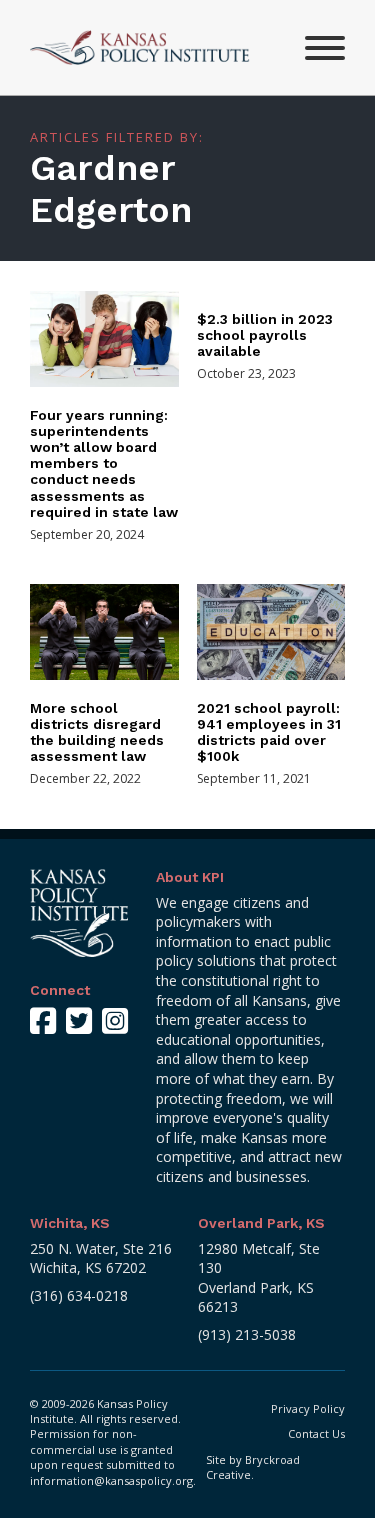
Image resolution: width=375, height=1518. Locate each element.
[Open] (325, 48)
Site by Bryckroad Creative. (253, 1467)
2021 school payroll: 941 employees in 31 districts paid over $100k (269, 732)
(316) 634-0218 (79, 1295)
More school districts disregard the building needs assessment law (97, 732)
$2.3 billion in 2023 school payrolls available (265, 335)
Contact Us (316, 1433)
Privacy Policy (308, 1408)
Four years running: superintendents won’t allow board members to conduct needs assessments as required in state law (104, 463)
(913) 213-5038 (247, 1334)
